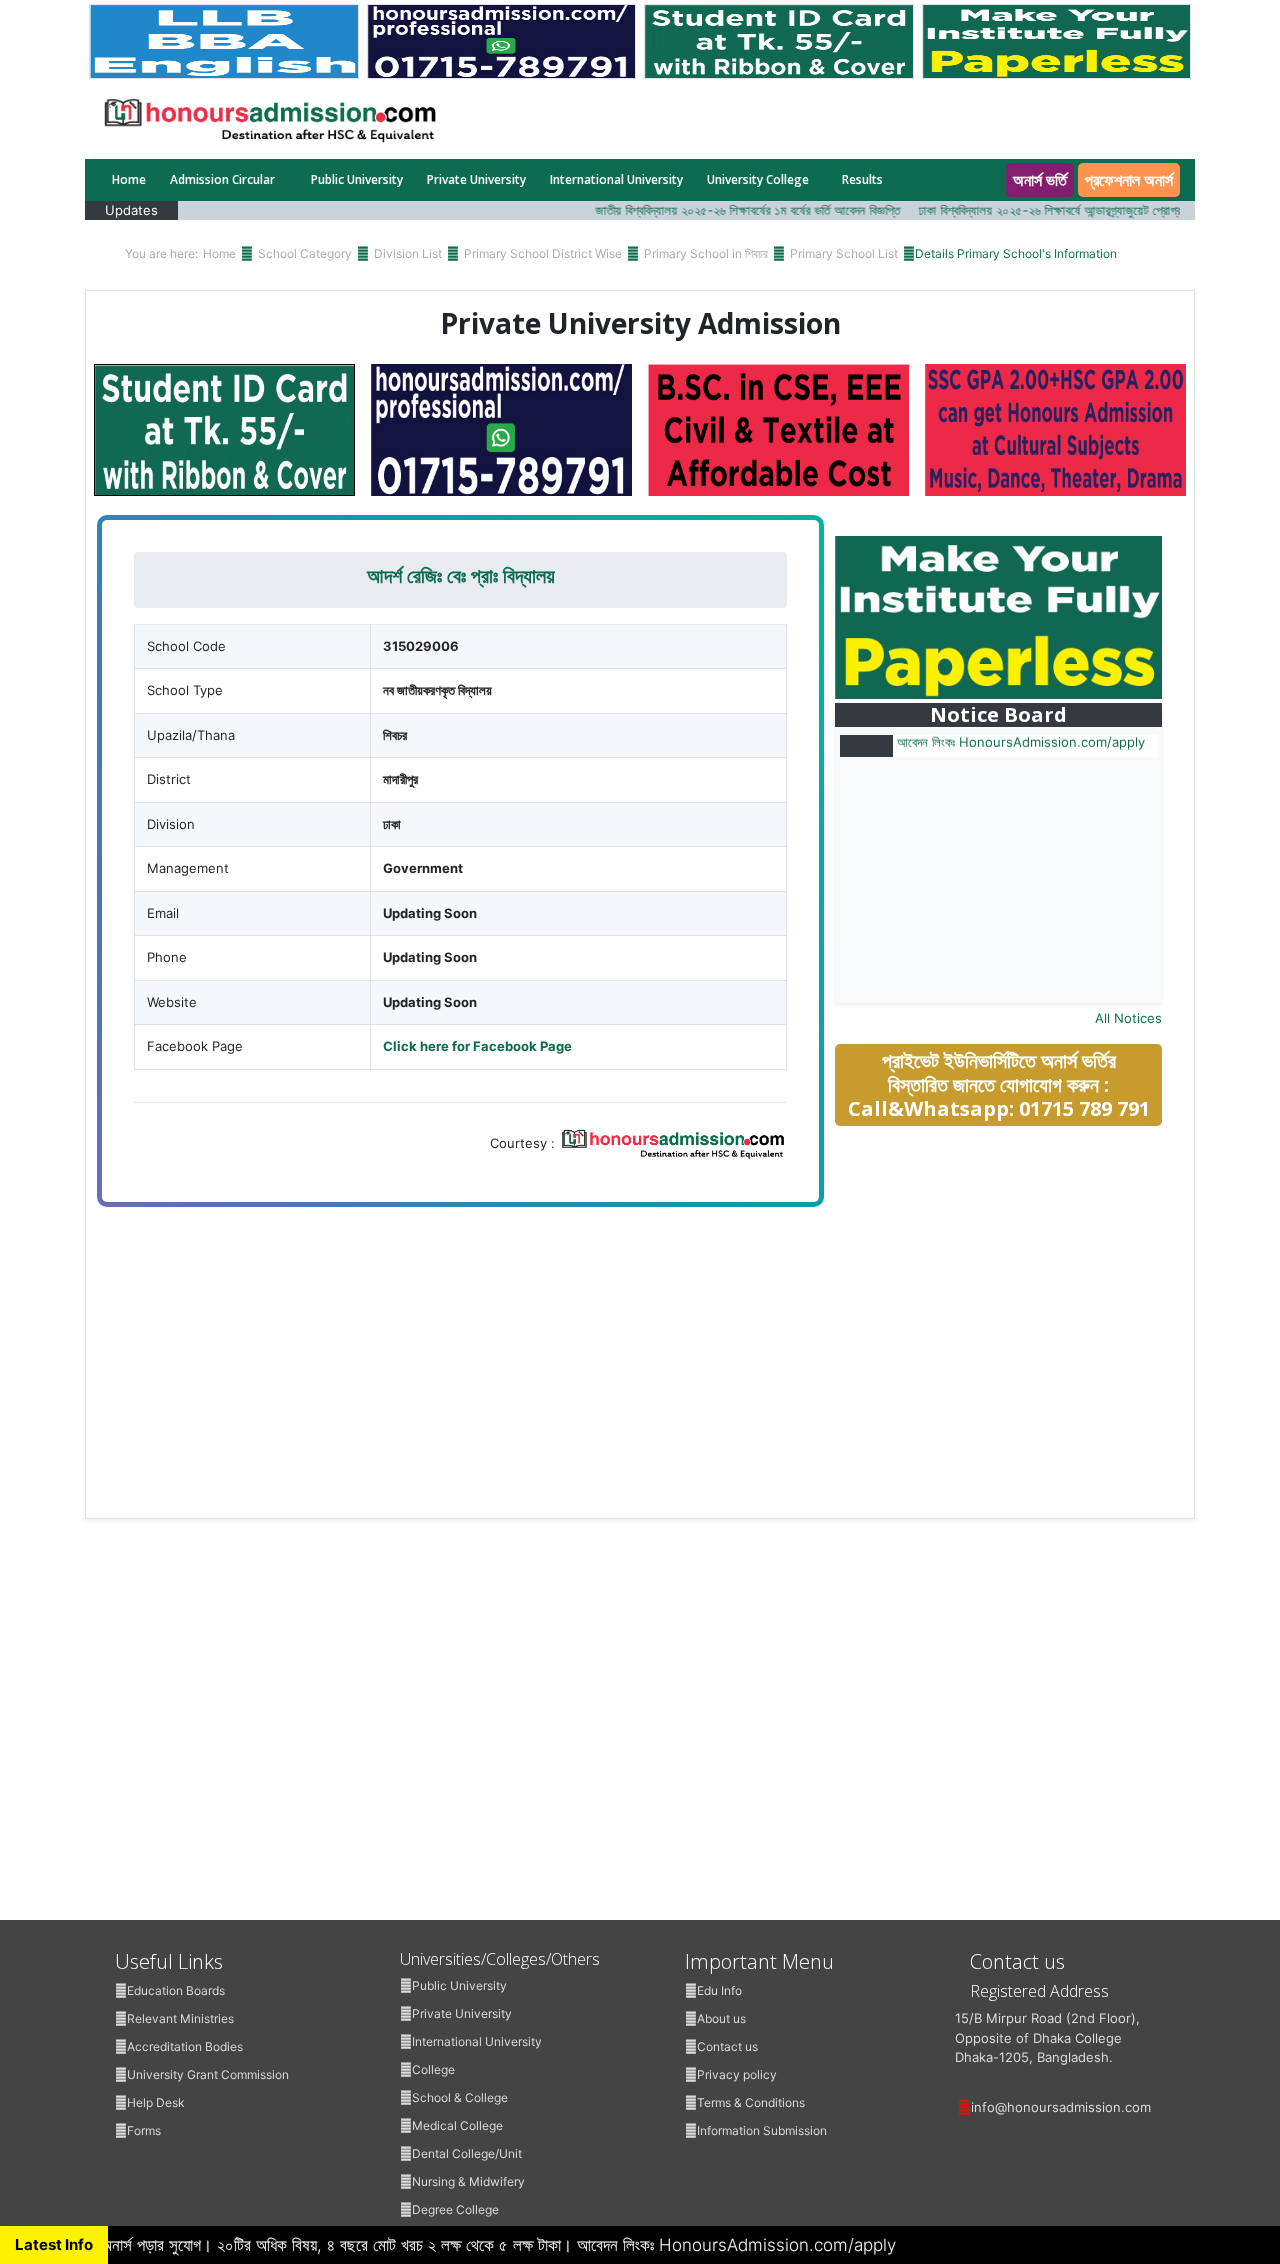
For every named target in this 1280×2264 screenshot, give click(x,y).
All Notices (1128, 1018)
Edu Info (719, 1990)
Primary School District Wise (543, 253)
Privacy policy (737, 2074)
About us (721, 2018)
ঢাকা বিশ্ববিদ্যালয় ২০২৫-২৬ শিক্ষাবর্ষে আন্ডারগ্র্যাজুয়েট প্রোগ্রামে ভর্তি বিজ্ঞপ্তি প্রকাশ (1068, 210)
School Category (305, 253)
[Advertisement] (1012, 1284)
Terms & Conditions (751, 2102)
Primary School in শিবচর (706, 253)
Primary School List (844, 253)
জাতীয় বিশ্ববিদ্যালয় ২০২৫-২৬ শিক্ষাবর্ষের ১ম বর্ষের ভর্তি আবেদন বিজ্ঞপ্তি (716, 210)
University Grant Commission (208, 2074)
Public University (357, 179)
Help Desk (156, 2102)
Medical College (457, 2125)
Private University (476, 179)
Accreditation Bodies (185, 2046)
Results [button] (864, 179)
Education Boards (176, 1990)
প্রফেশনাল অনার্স (1129, 180)
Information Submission (762, 2130)
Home (129, 179)
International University (616, 179)
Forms (144, 2130)
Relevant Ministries (180, 2018)
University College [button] (758, 179)
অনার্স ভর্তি (1040, 180)
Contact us (727, 2046)
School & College (460, 2097)
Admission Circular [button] (224, 179)
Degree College (455, 2209)
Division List (408, 253)
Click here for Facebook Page (477, 1046)
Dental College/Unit (467, 2153)
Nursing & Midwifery (468, 2181)
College (433, 2069)
